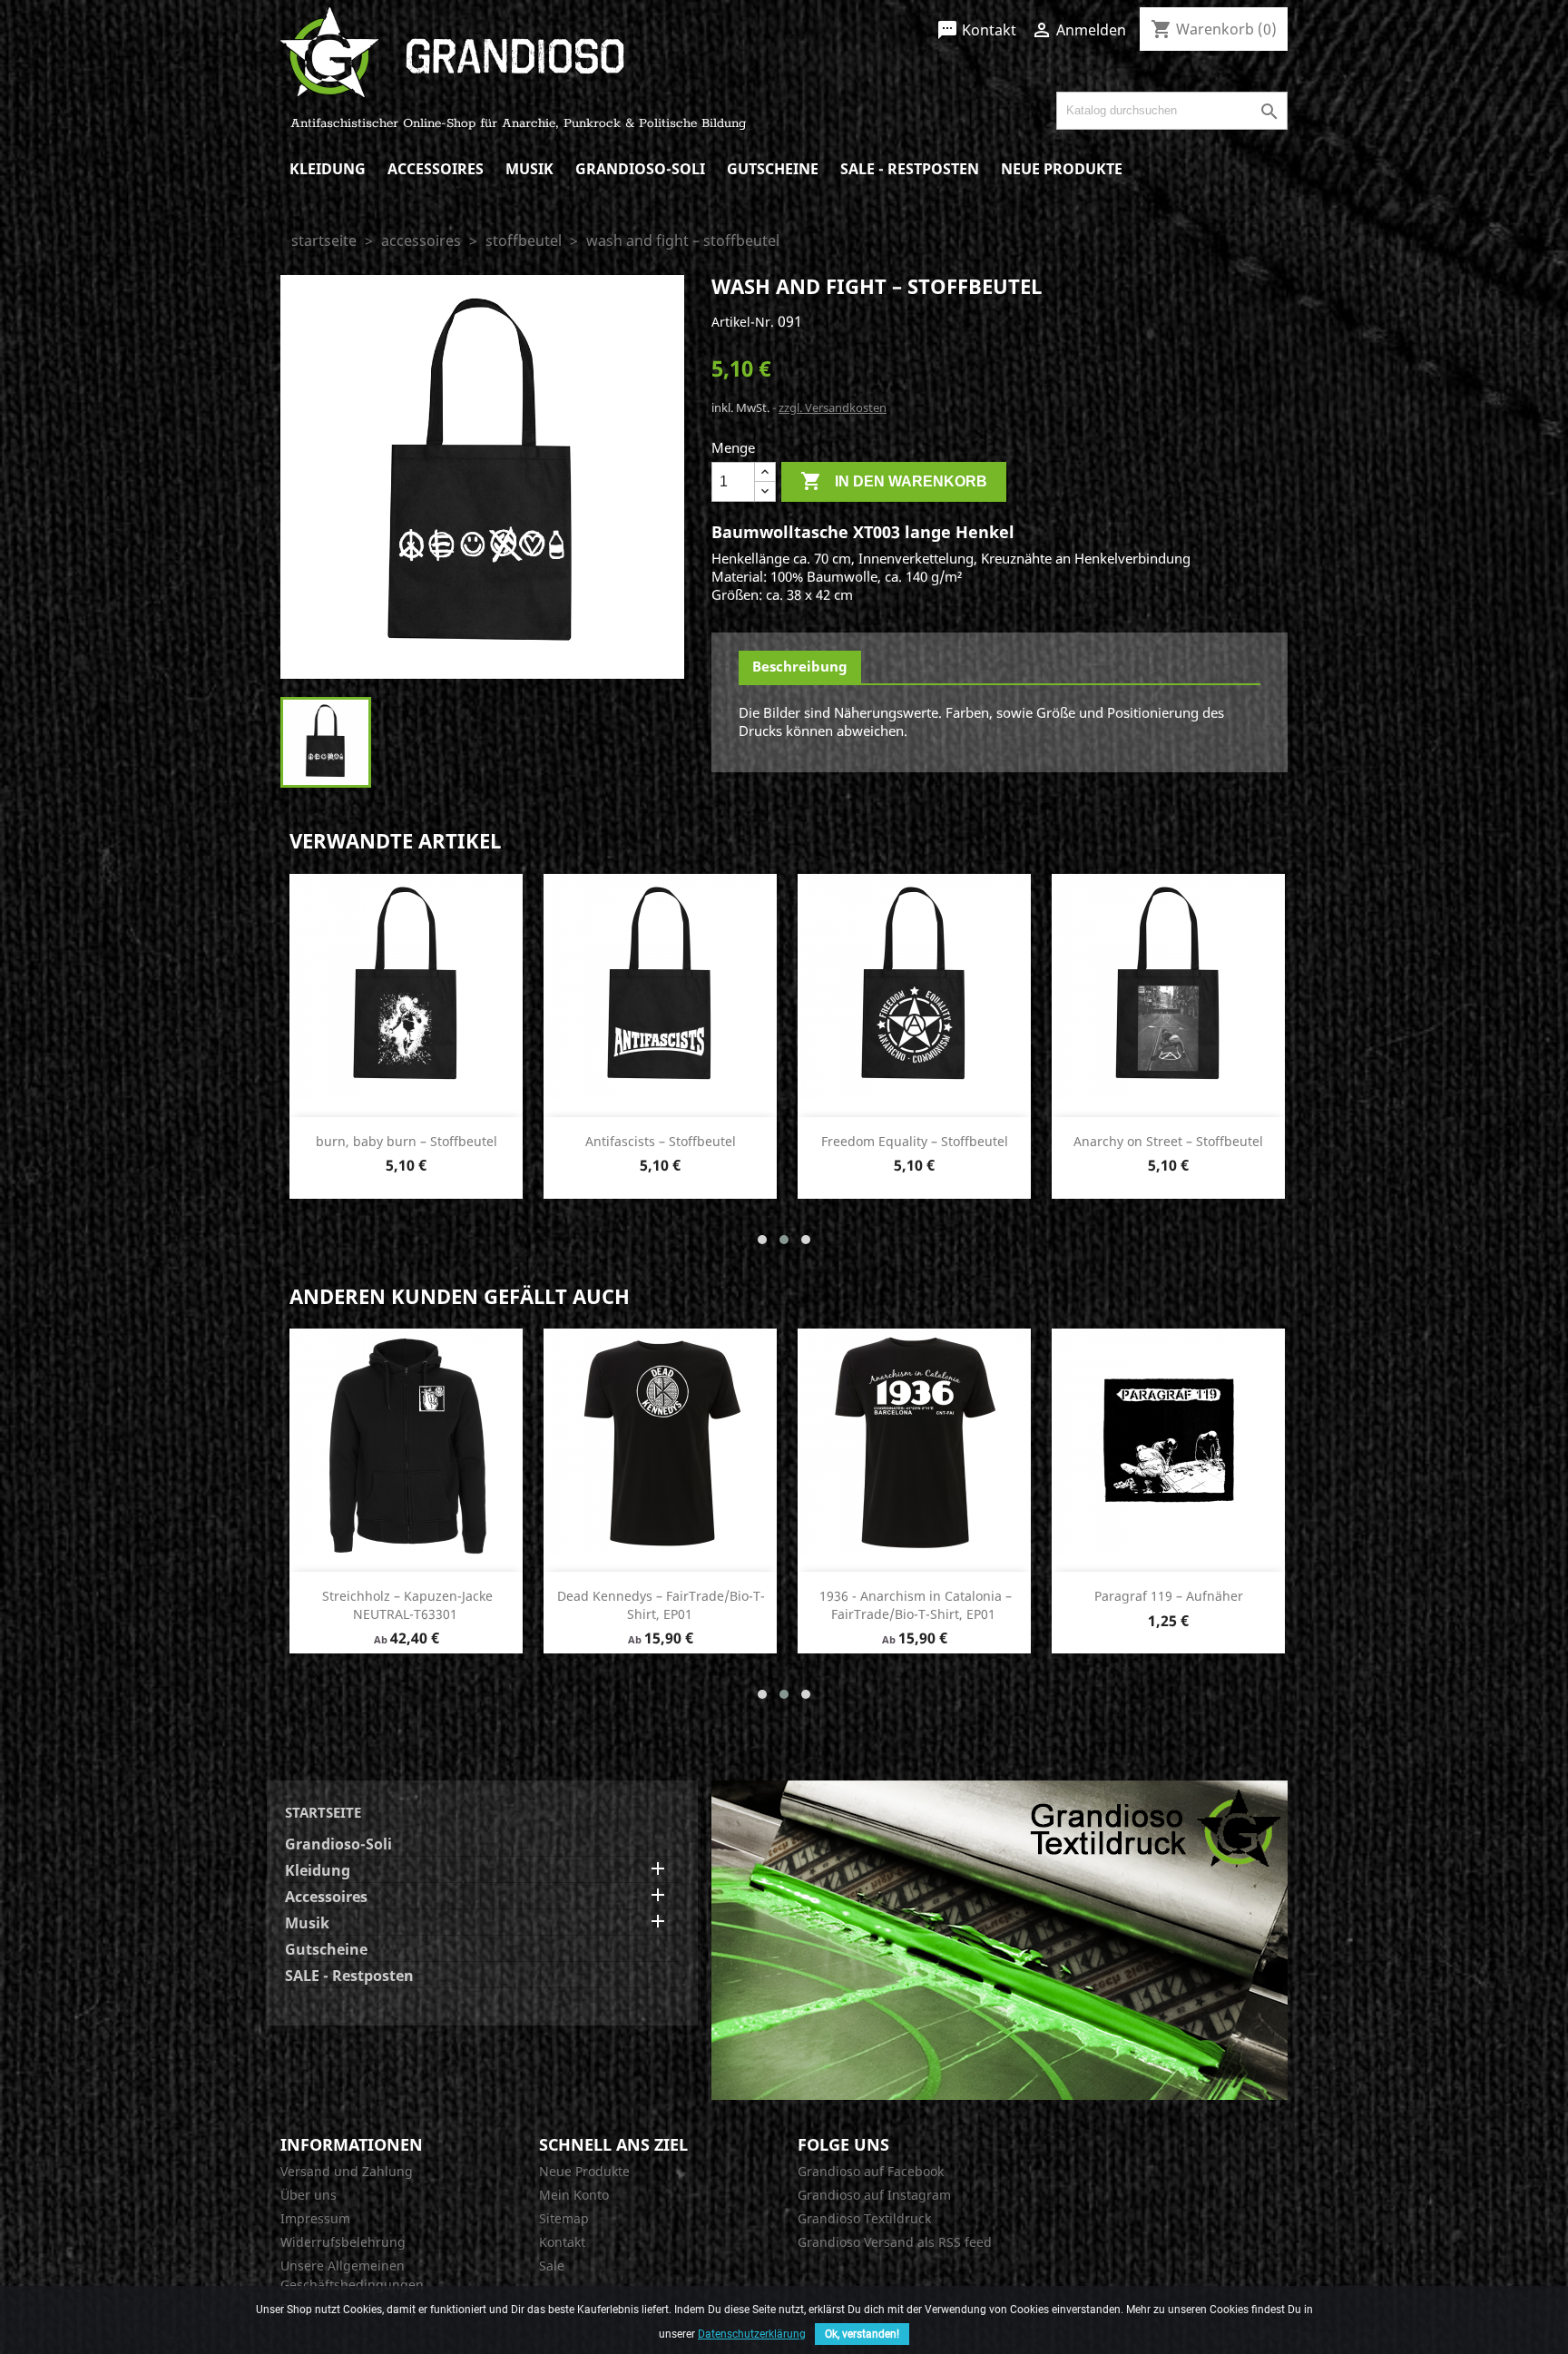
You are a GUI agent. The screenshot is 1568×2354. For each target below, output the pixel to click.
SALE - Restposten (910, 169)
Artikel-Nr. (743, 322)
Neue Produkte (1062, 169)
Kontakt (976, 30)
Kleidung (328, 169)
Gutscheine (773, 169)
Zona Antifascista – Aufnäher (914, 1596)
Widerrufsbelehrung (343, 2242)
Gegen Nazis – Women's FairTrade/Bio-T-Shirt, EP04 (405, 1605)
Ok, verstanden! (862, 2334)
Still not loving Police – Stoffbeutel (661, 1141)
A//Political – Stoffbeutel (915, 1141)
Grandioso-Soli (640, 169)
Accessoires (436, 169)
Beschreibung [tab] (800, 666)
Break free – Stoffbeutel (407, 1141)
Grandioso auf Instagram (874, 2195)
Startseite (323, 1812)
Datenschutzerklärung (752, 2334)
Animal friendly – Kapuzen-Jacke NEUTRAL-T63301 (661, 1605)
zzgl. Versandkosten (833, 407)
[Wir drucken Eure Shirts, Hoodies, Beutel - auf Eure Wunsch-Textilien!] (1000, 1938)
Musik (529, 169)
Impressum (315, 2218)
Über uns (309, 2195)
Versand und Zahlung (347, 2171)
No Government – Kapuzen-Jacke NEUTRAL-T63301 (1169, 1605)
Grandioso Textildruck (864, 2218)
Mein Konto (574, 2195)
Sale (552, 2266)
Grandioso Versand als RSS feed (895, 2242)
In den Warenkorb (894, 481)
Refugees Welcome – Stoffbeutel (1168, 1141)
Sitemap (564, 2218)
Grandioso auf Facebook (871, 2171)
